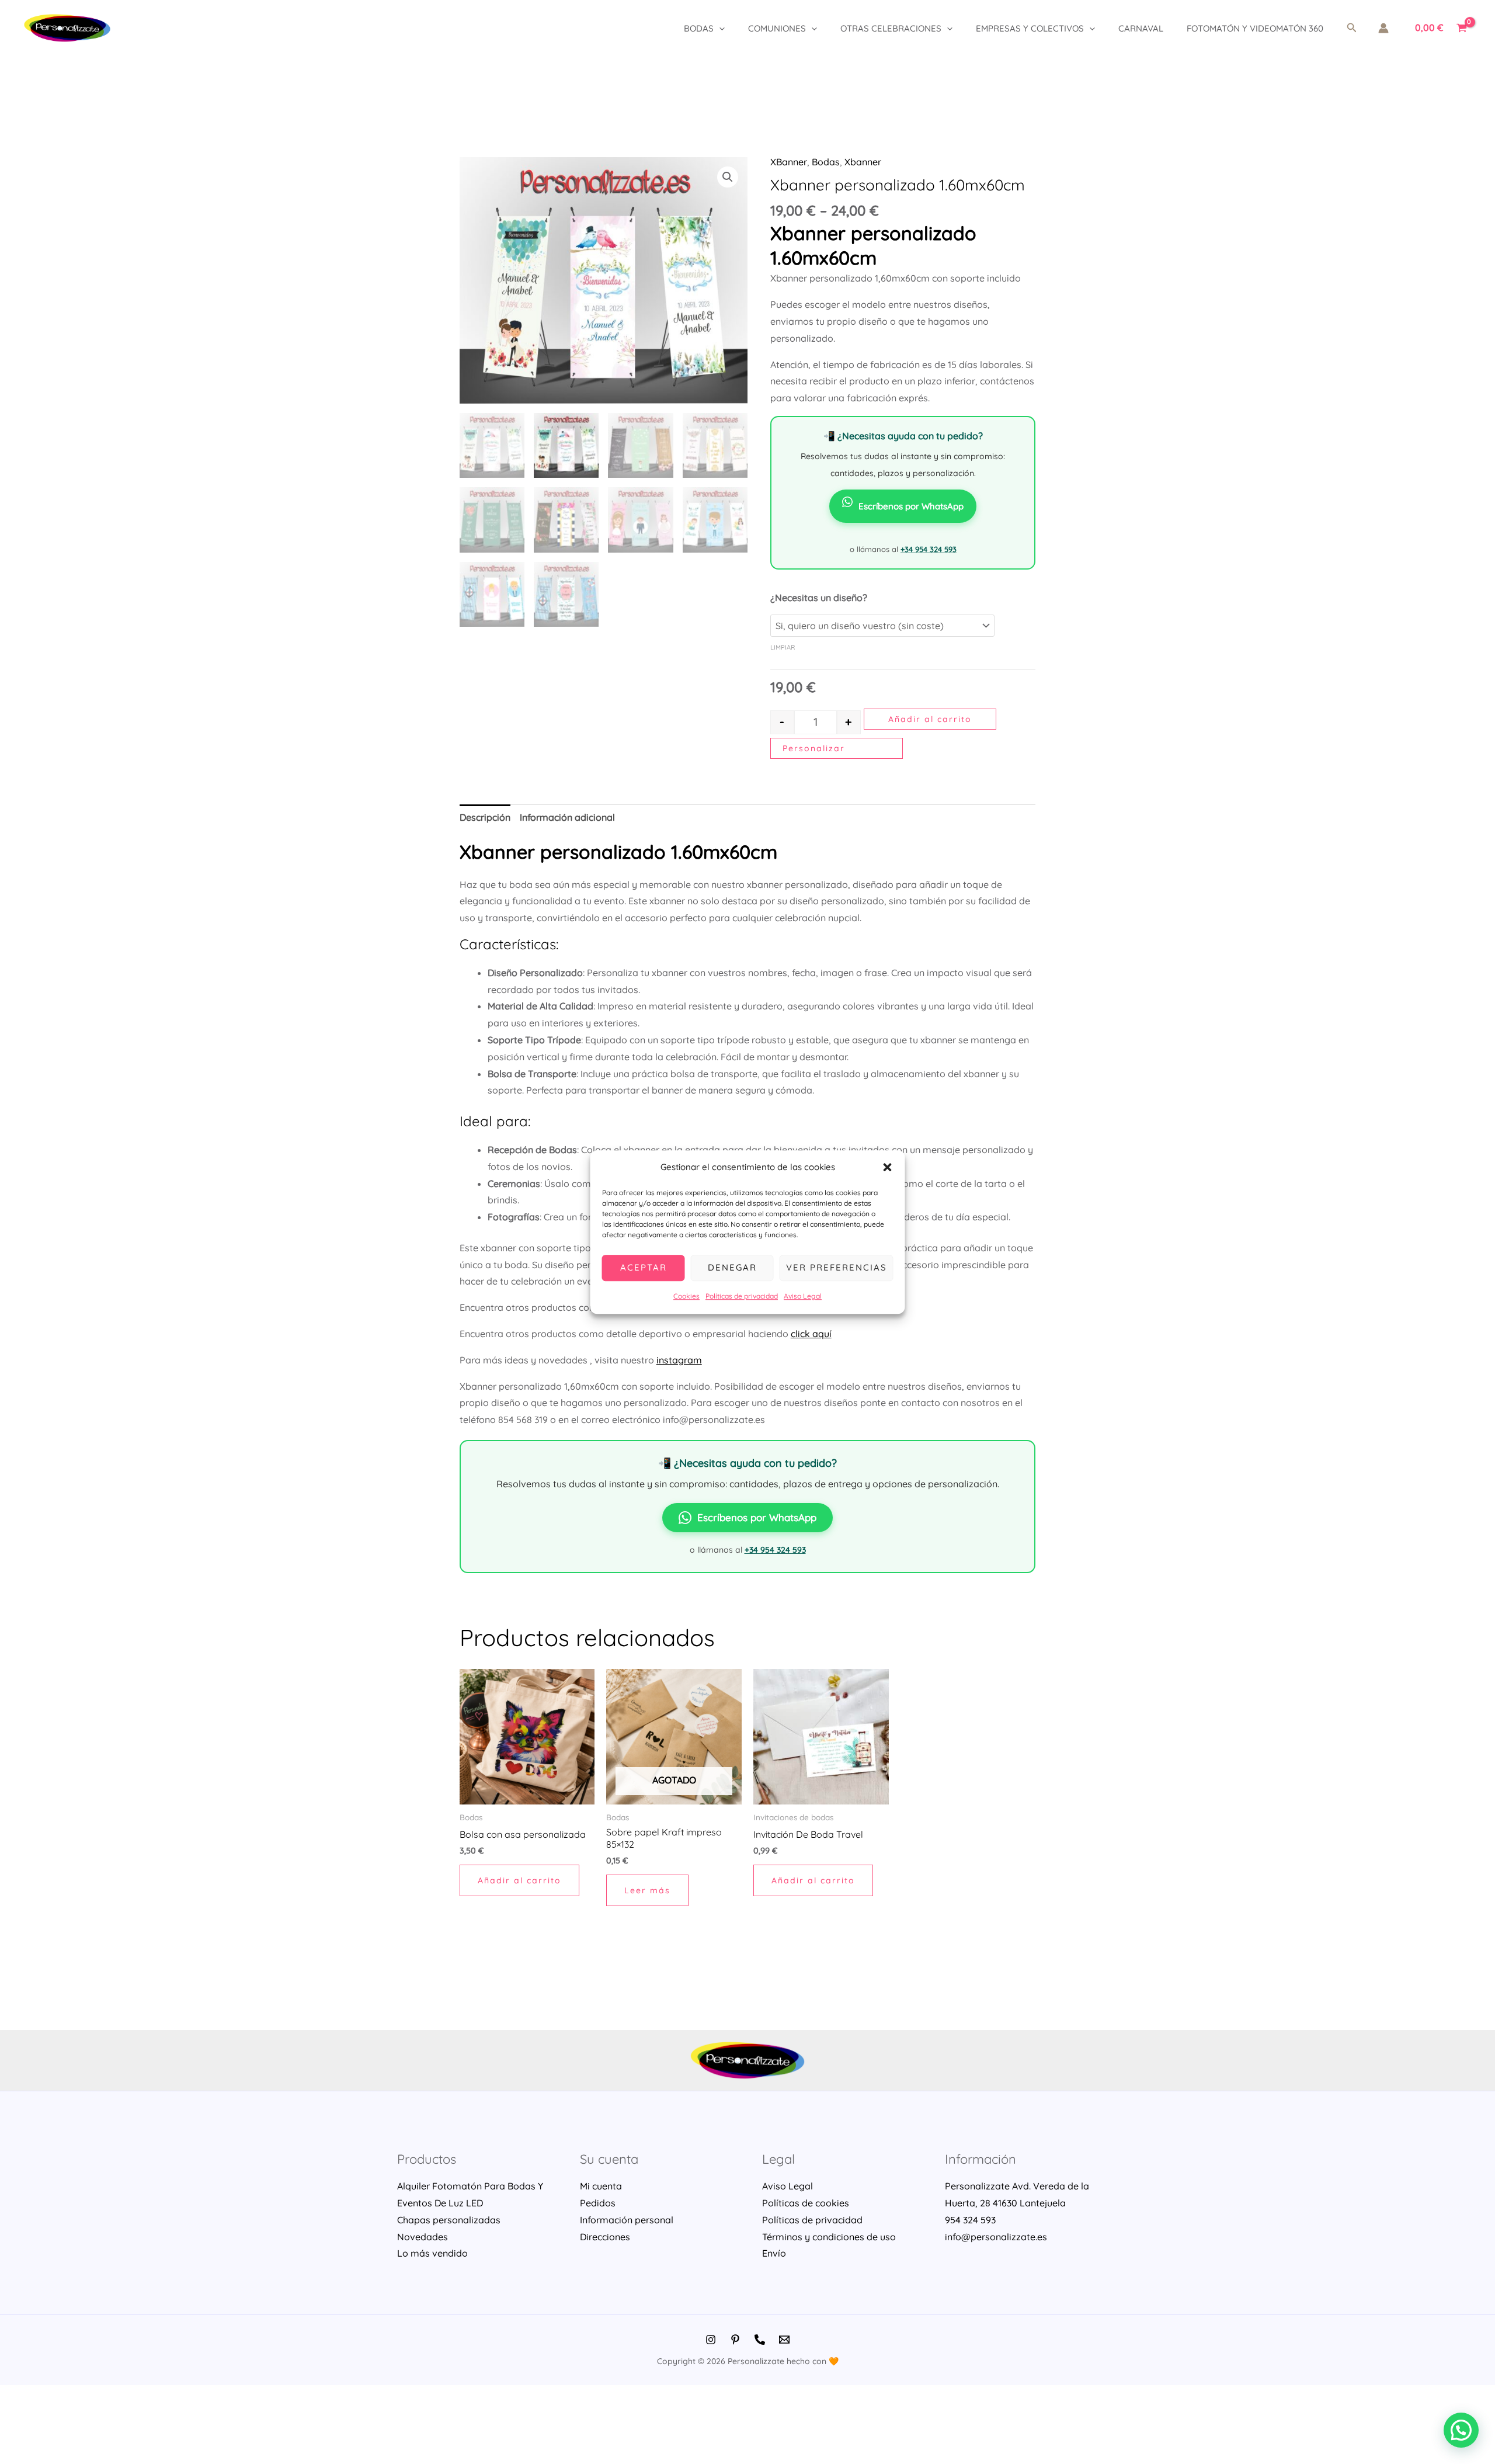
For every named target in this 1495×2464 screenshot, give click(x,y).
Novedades (423, 2237)
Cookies (686, 1296)
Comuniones (777, 28)
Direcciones (605, 2237)
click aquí (811, 1334)
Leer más (647, 1890)
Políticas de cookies (806, 2203)
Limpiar (783, 647)
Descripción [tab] (485, 817)
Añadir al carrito (930, 719)
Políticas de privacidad (742, 1296)
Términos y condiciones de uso (829, 2237)
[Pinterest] (735, 2340)
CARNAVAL (1141, 28)
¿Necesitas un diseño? (819, 598)
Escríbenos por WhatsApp (911, 506)
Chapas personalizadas (449, 2220)
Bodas (699, 28)
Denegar (732, 1268)
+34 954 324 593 (929, 549)
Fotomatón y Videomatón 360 (1255, 28)
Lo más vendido (432, 2253)
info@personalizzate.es (996, 2237)
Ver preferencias (837, 1268)
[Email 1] (784, 2340)
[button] (888, 1168)
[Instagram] (711, 2340)
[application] (719, 28)
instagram (679, 1360)
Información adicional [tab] (567, 817)
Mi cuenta (601, 2186)
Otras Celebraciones (891, 28)
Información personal (627, 2220)
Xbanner (863, 162)
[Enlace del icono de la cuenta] (1383, 28)
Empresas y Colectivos (1030, 28)
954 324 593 (970, 2220)
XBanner (789, 162)
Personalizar (814, 748)
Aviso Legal (803, 1296)
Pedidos (598, 2203)
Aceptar (644, 1268)
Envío (774, 2253)
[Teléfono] (760, 2340)
